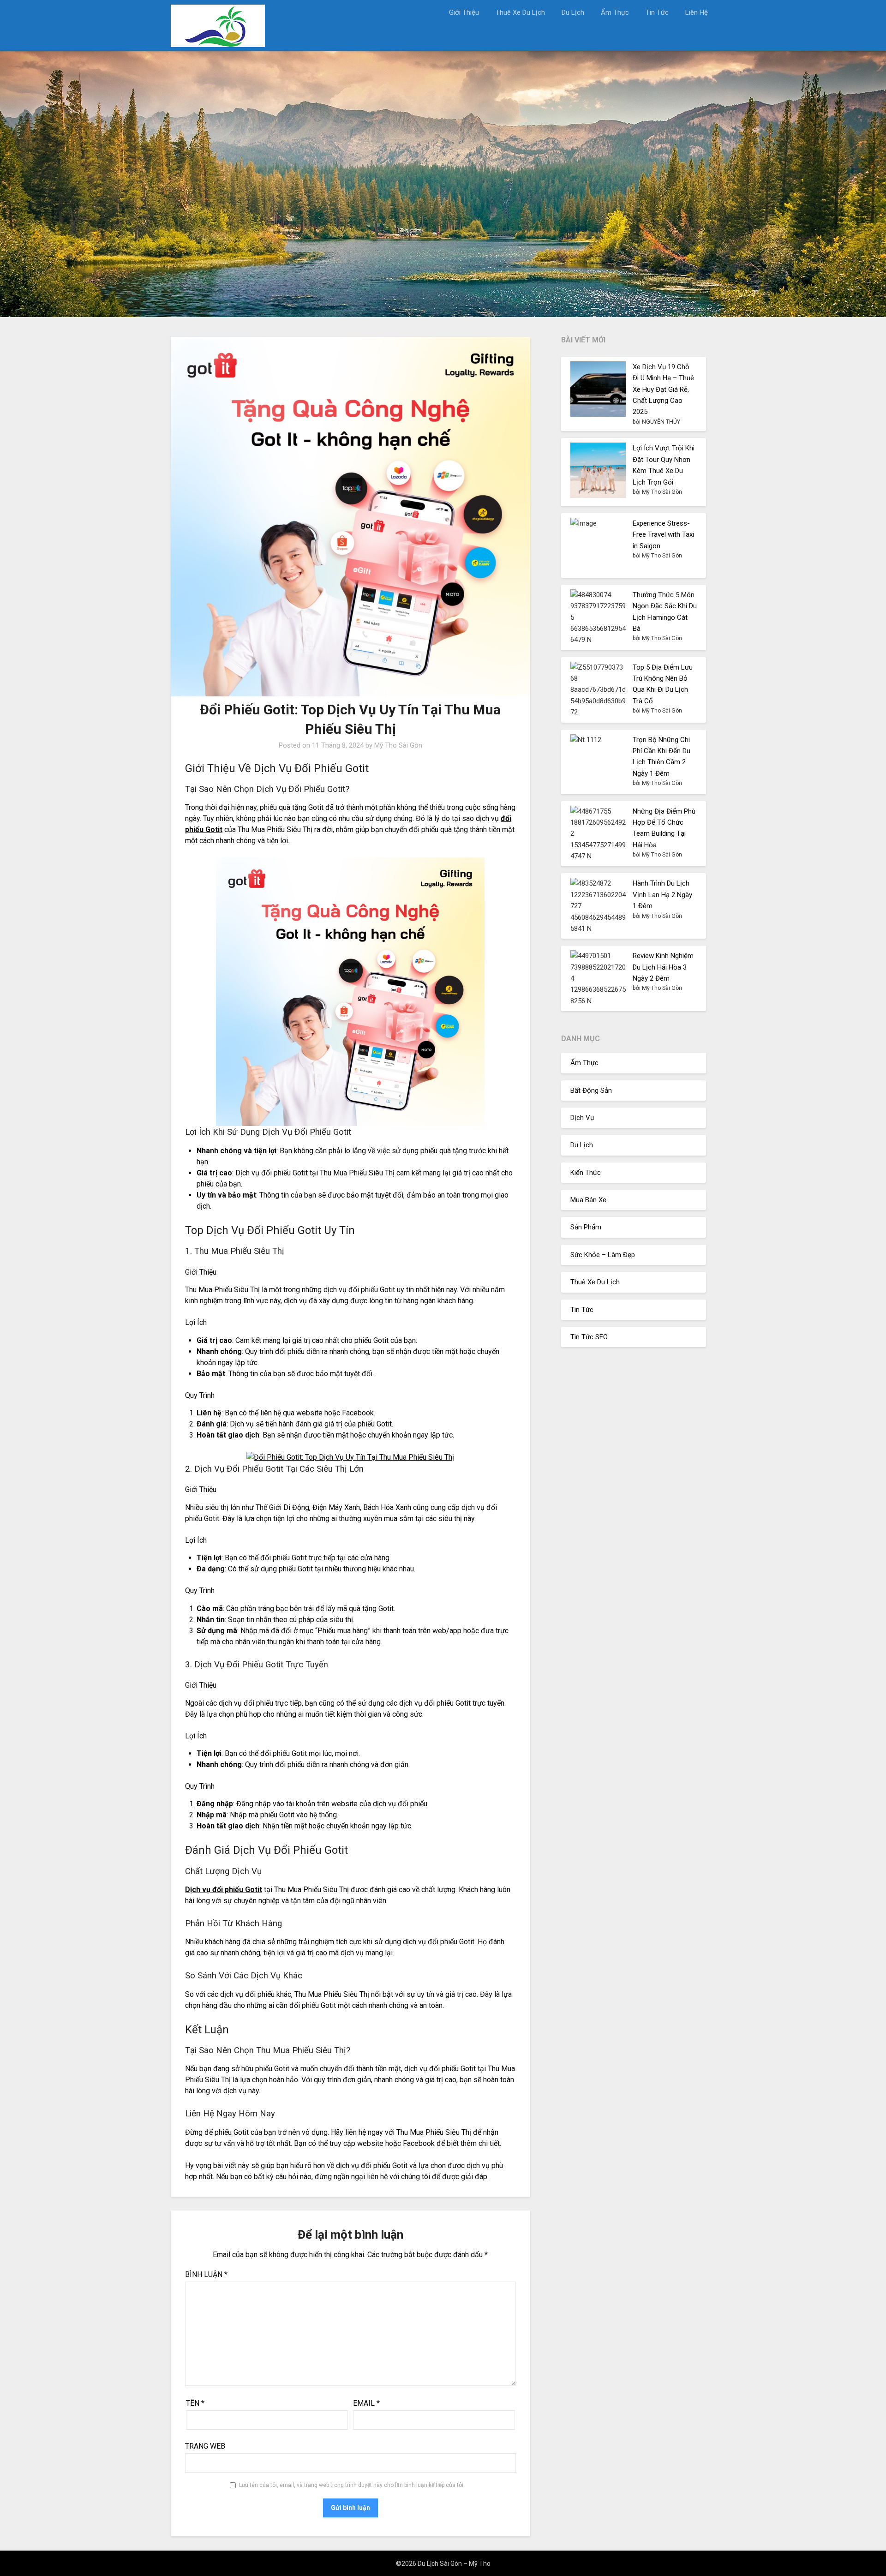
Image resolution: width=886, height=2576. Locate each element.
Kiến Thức (586, 1173)
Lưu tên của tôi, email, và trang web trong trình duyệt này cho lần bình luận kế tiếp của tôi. (352, 2485)
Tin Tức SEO (589, 1337)
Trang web (205, 2446)
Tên (195, 2403)
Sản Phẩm (586, 1227)
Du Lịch (573, 12)
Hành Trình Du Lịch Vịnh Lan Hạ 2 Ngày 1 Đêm (662, 895)
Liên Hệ (697, 12)
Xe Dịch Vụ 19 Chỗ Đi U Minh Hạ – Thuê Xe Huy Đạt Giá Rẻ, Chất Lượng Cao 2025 (663, 389)
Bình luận (206, 2274)
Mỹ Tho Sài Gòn (398, 745)
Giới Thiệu (464, 12)
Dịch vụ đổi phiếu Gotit (224, 1890)
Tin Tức (657, 12)
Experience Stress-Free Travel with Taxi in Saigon (663, 535)
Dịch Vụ (582, 1118)
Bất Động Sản (591, 1090)
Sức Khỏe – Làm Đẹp (603, 1255)
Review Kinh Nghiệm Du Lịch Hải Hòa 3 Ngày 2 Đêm (663, 967)
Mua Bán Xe (588, 1200)
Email (366, 2403)
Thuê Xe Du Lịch (520, 12)
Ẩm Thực (615, 12)
